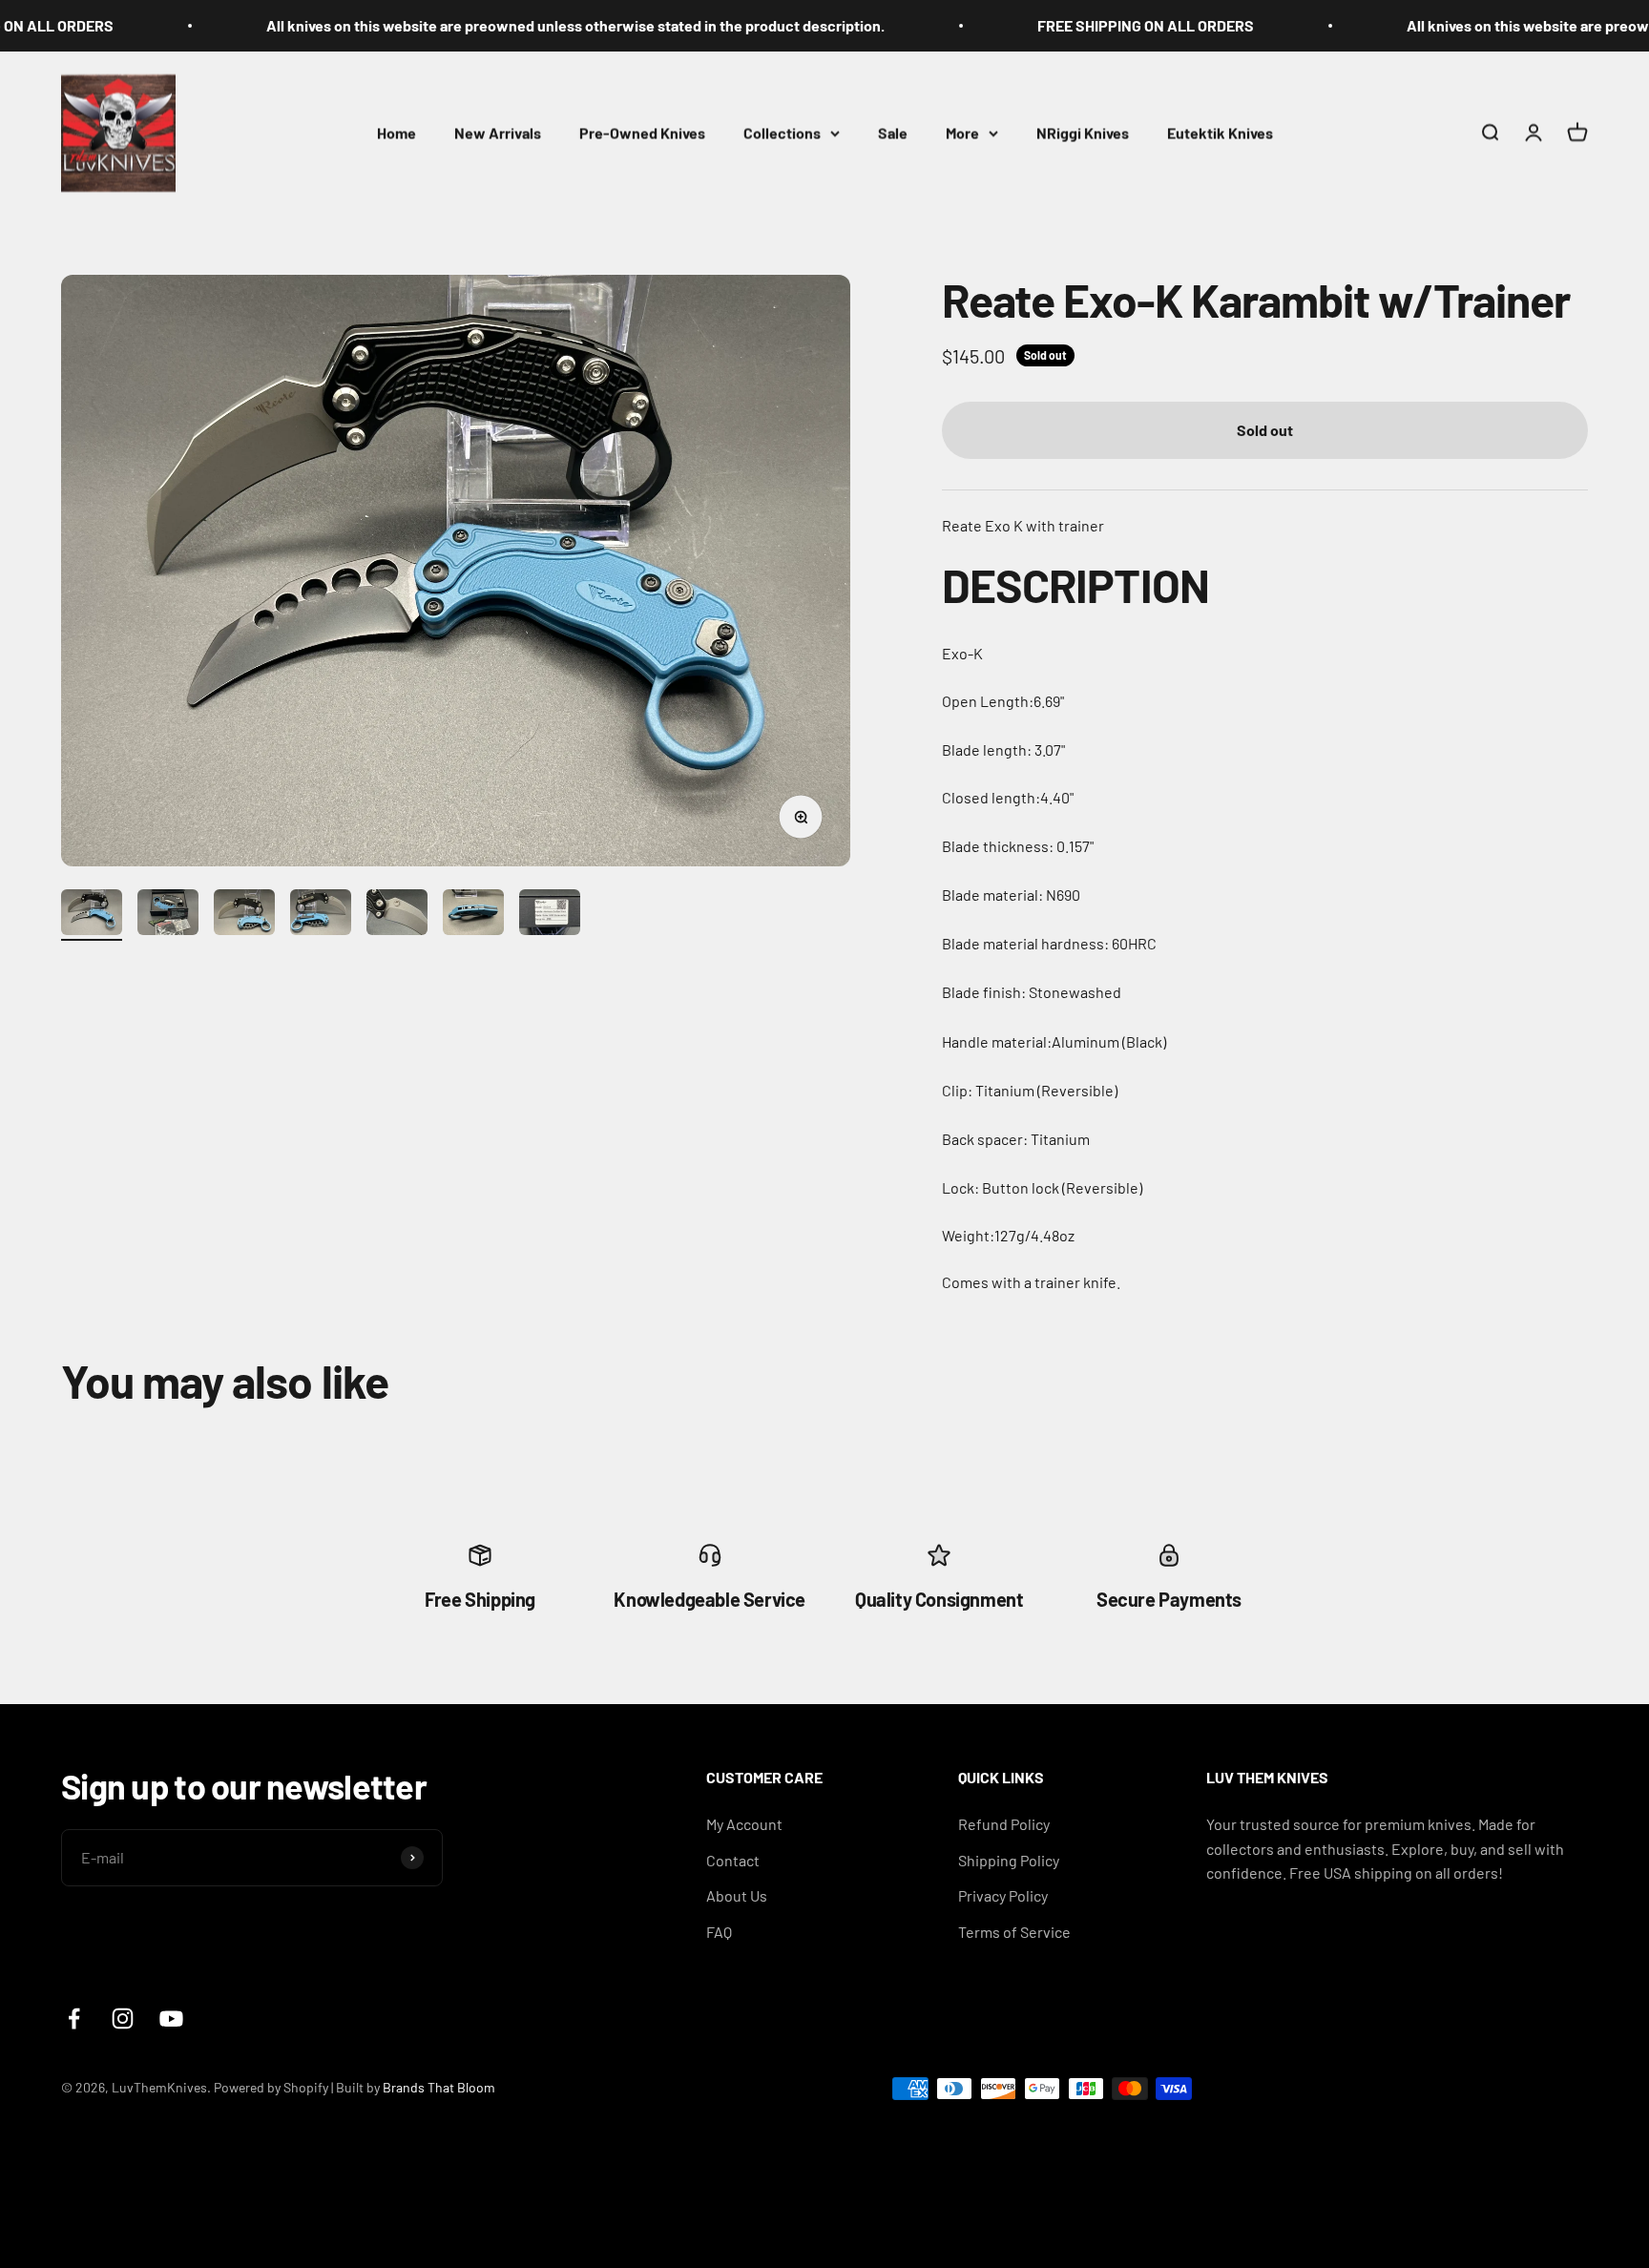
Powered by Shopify (271, 2087)
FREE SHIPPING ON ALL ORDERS (1070, 25)
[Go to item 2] (168, 915)
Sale (893, 132)
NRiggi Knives (1083, 132)
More (962, 132)
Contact (733, 1860)
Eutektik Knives (1220, 132)
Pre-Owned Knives (642, 132)
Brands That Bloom (439, 2087)
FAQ (719, 1932)
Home (397, 132)
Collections (782, 132)
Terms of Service (1014, 1932)
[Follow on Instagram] (123, 2018)
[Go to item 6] (473, 915)
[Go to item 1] (92, 915)
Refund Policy (1004, 1824)
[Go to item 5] (397, 915)
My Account (744, 1824)
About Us (737, 1895)
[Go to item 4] (321, 915)
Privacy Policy (1003, 1895)
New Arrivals (498, 132)
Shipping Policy (1009, 1860)
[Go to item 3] (244, 915)
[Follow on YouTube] (171, 2018)
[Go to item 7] (550, 915)
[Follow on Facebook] (74, 2018)
